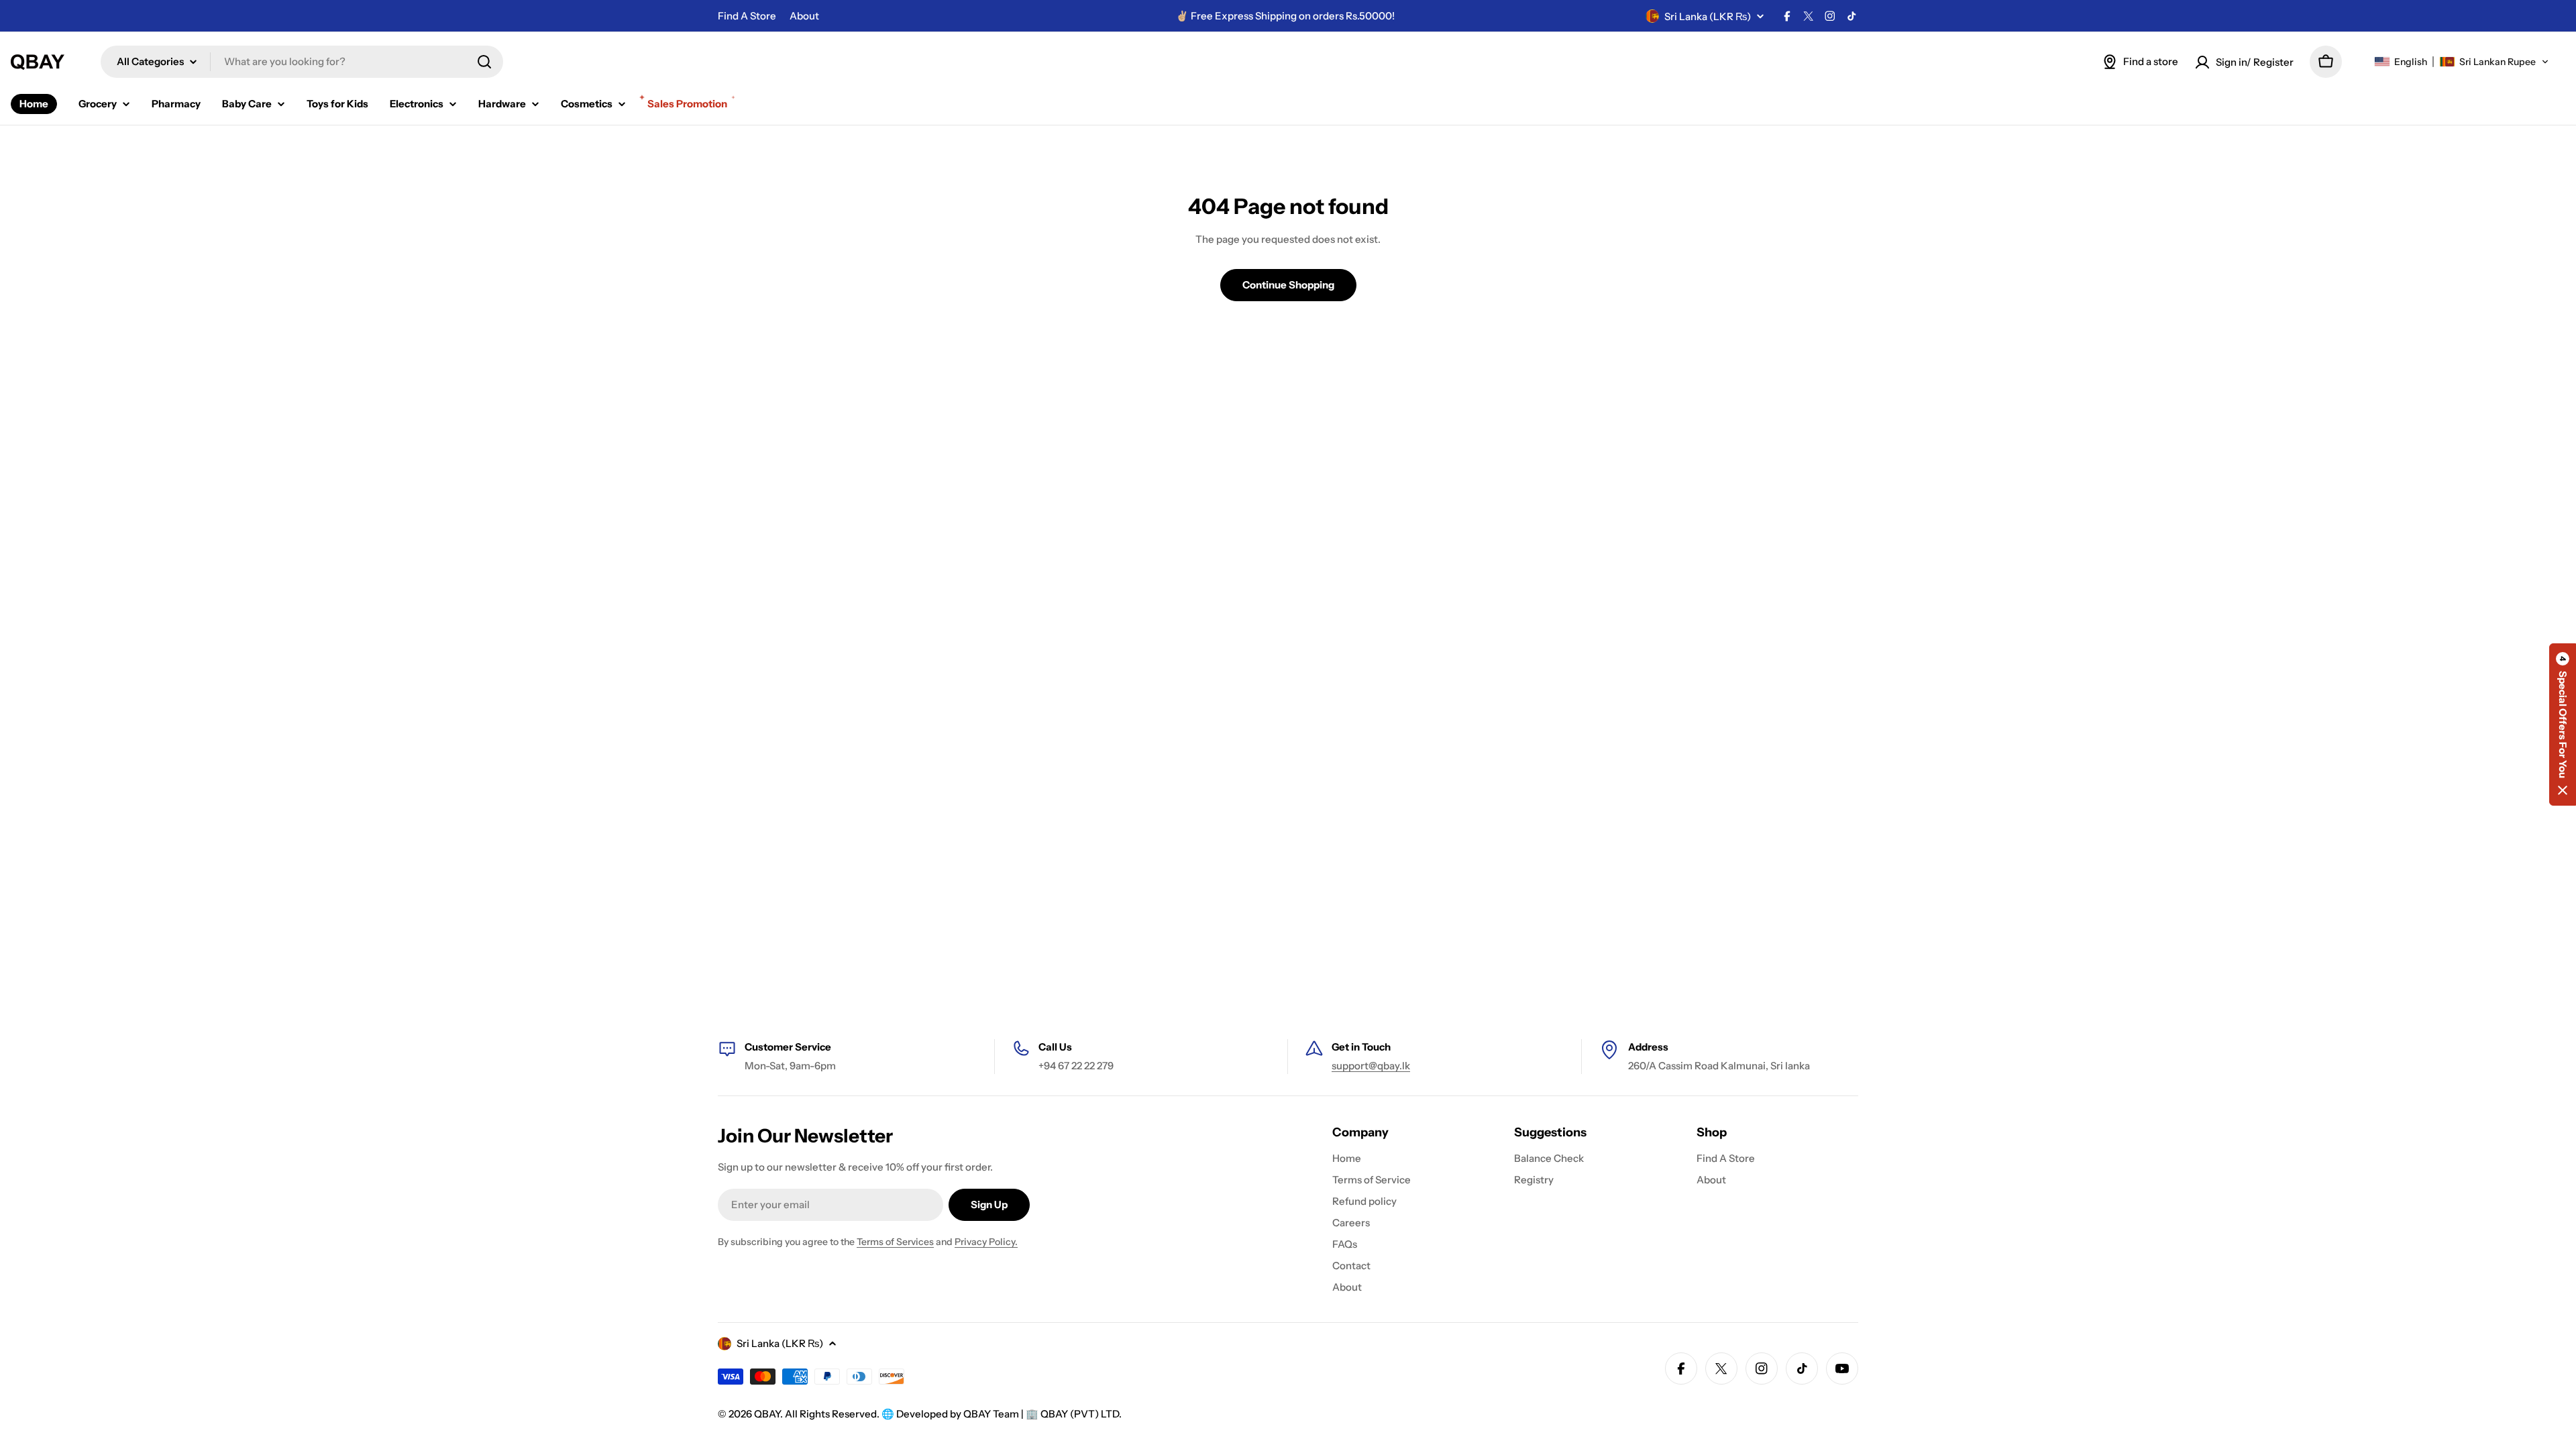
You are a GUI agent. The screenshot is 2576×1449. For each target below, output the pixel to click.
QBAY (767, 1414)
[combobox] (302, 62)
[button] (2462, 62)
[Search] (484, 62)
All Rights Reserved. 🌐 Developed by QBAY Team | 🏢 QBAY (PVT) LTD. (953, 1414)
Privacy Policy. (986, 1242)
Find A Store (747, 16)
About (804, 16)
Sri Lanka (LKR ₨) (1708, 16)
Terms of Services (895, 1242)
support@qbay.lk (1371, 1066)
